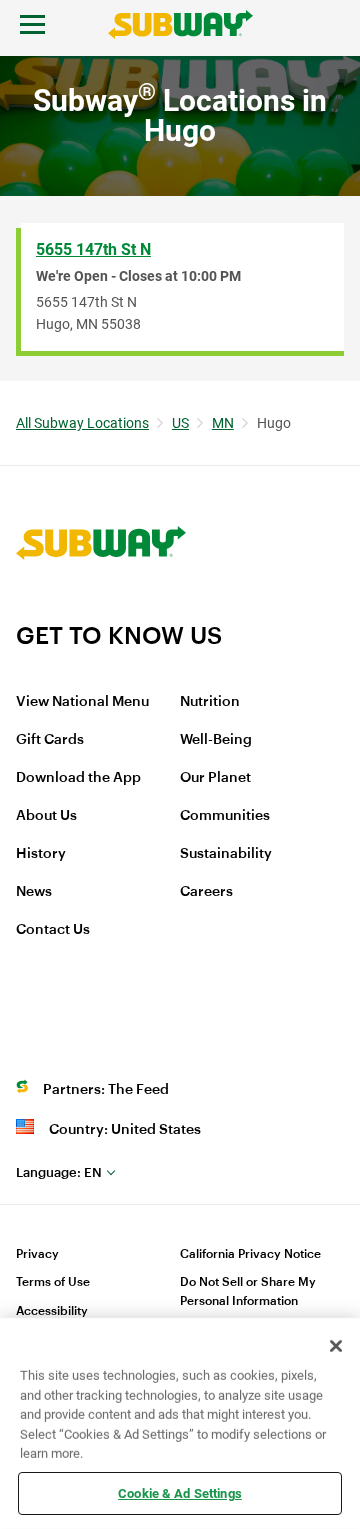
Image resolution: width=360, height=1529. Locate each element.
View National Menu (82, 702)
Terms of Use (53, 1282)
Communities (225, 816)
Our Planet (215, 778)
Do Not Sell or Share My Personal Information (248, 1291)
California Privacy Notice (250, 1254)
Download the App (78, 778)
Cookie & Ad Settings (180, 1492)
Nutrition (210, 702)
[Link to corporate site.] (101, 608)
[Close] (336, 1346)
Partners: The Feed (106, 1090)
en (59, 1172)
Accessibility (52, 1311)
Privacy (37, 1254)
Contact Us (53, 930)
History (41, 854)
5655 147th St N (93, 249)
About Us (46, 816)
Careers (206, 892)
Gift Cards (50, 740)
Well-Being (216, 740)
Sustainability (226, 854)
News (34, 892)
